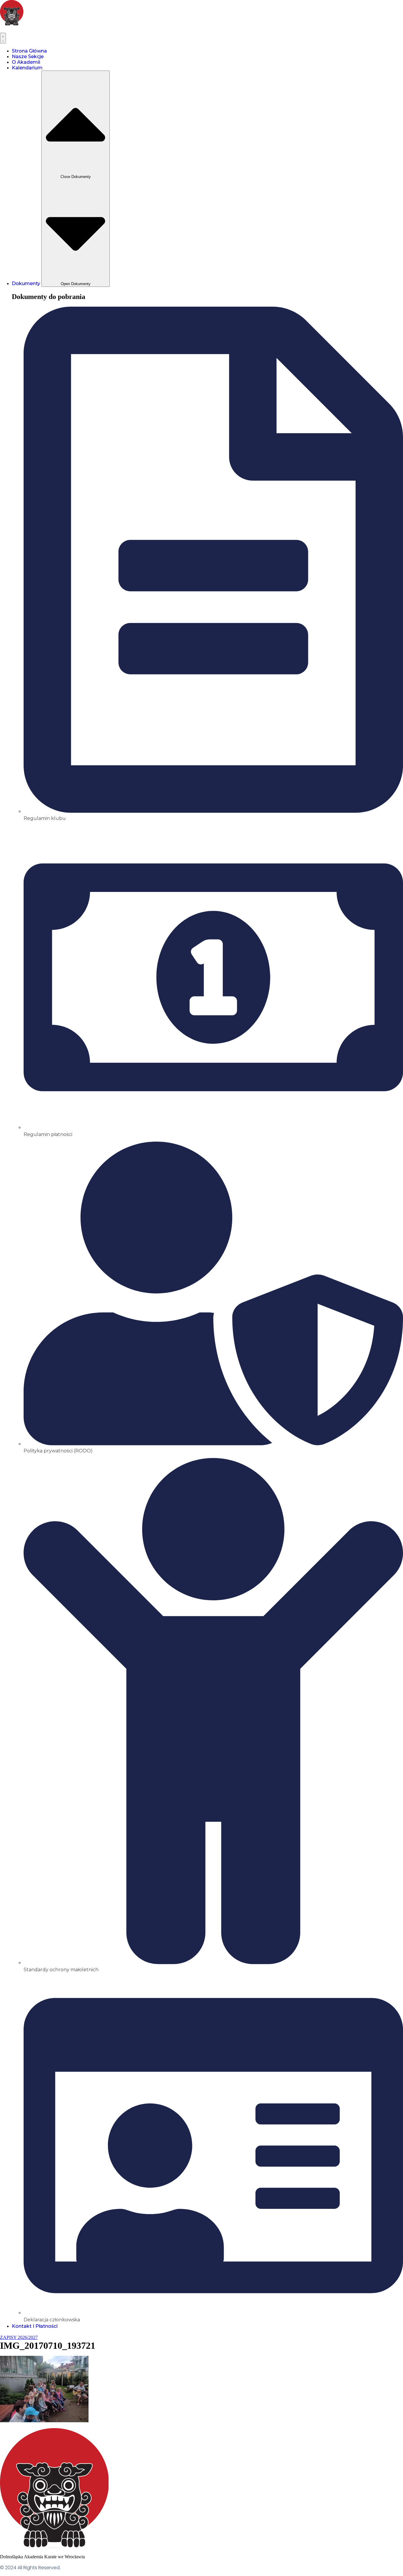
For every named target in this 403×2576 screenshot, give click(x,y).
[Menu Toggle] (3, 38)
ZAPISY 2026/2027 (19, 2337)
